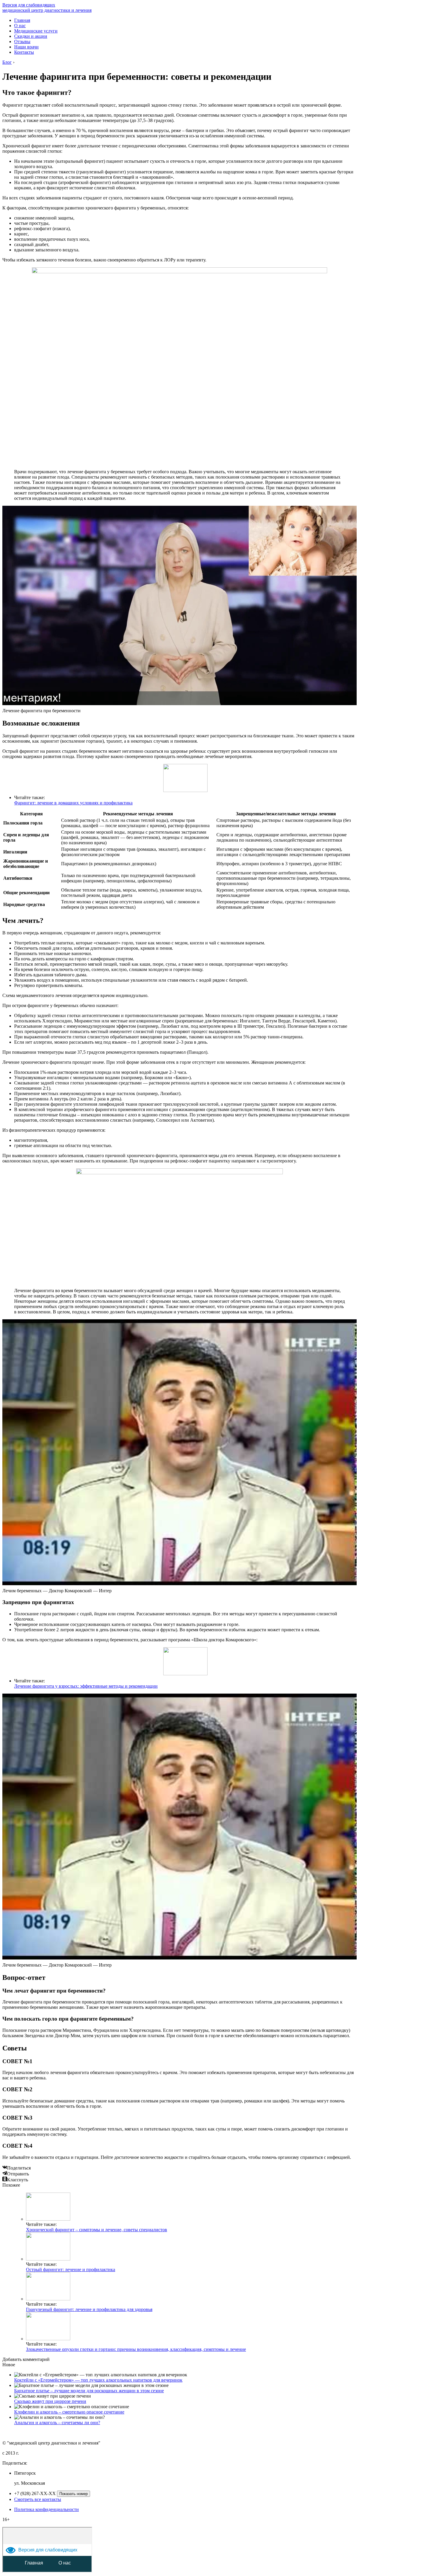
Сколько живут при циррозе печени (50, 2401)
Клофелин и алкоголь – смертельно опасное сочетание (69, 2412)
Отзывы (22, 42)
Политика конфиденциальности (46, 2509)
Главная (22, 20)
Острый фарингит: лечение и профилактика (71, 2270)
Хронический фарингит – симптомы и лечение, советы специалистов (97, 2230)
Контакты (24, 52)
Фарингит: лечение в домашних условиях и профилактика (73, 803)
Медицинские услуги (36, 31)
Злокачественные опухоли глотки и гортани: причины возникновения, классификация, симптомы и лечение (136, 2349)
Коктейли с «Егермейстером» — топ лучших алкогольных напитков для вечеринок (98, 2380)
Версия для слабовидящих (29, 5)
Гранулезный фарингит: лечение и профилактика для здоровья (89, 2309)
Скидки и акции (31, 36)
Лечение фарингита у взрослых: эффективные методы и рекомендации (86, 1686)
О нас (20, 26)
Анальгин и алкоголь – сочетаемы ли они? (57, 2423)
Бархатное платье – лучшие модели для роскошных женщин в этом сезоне (89, 2391)
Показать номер (74, 2494)
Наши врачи (26, 47)
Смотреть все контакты (38, 2499)
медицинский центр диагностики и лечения (47, 10)
